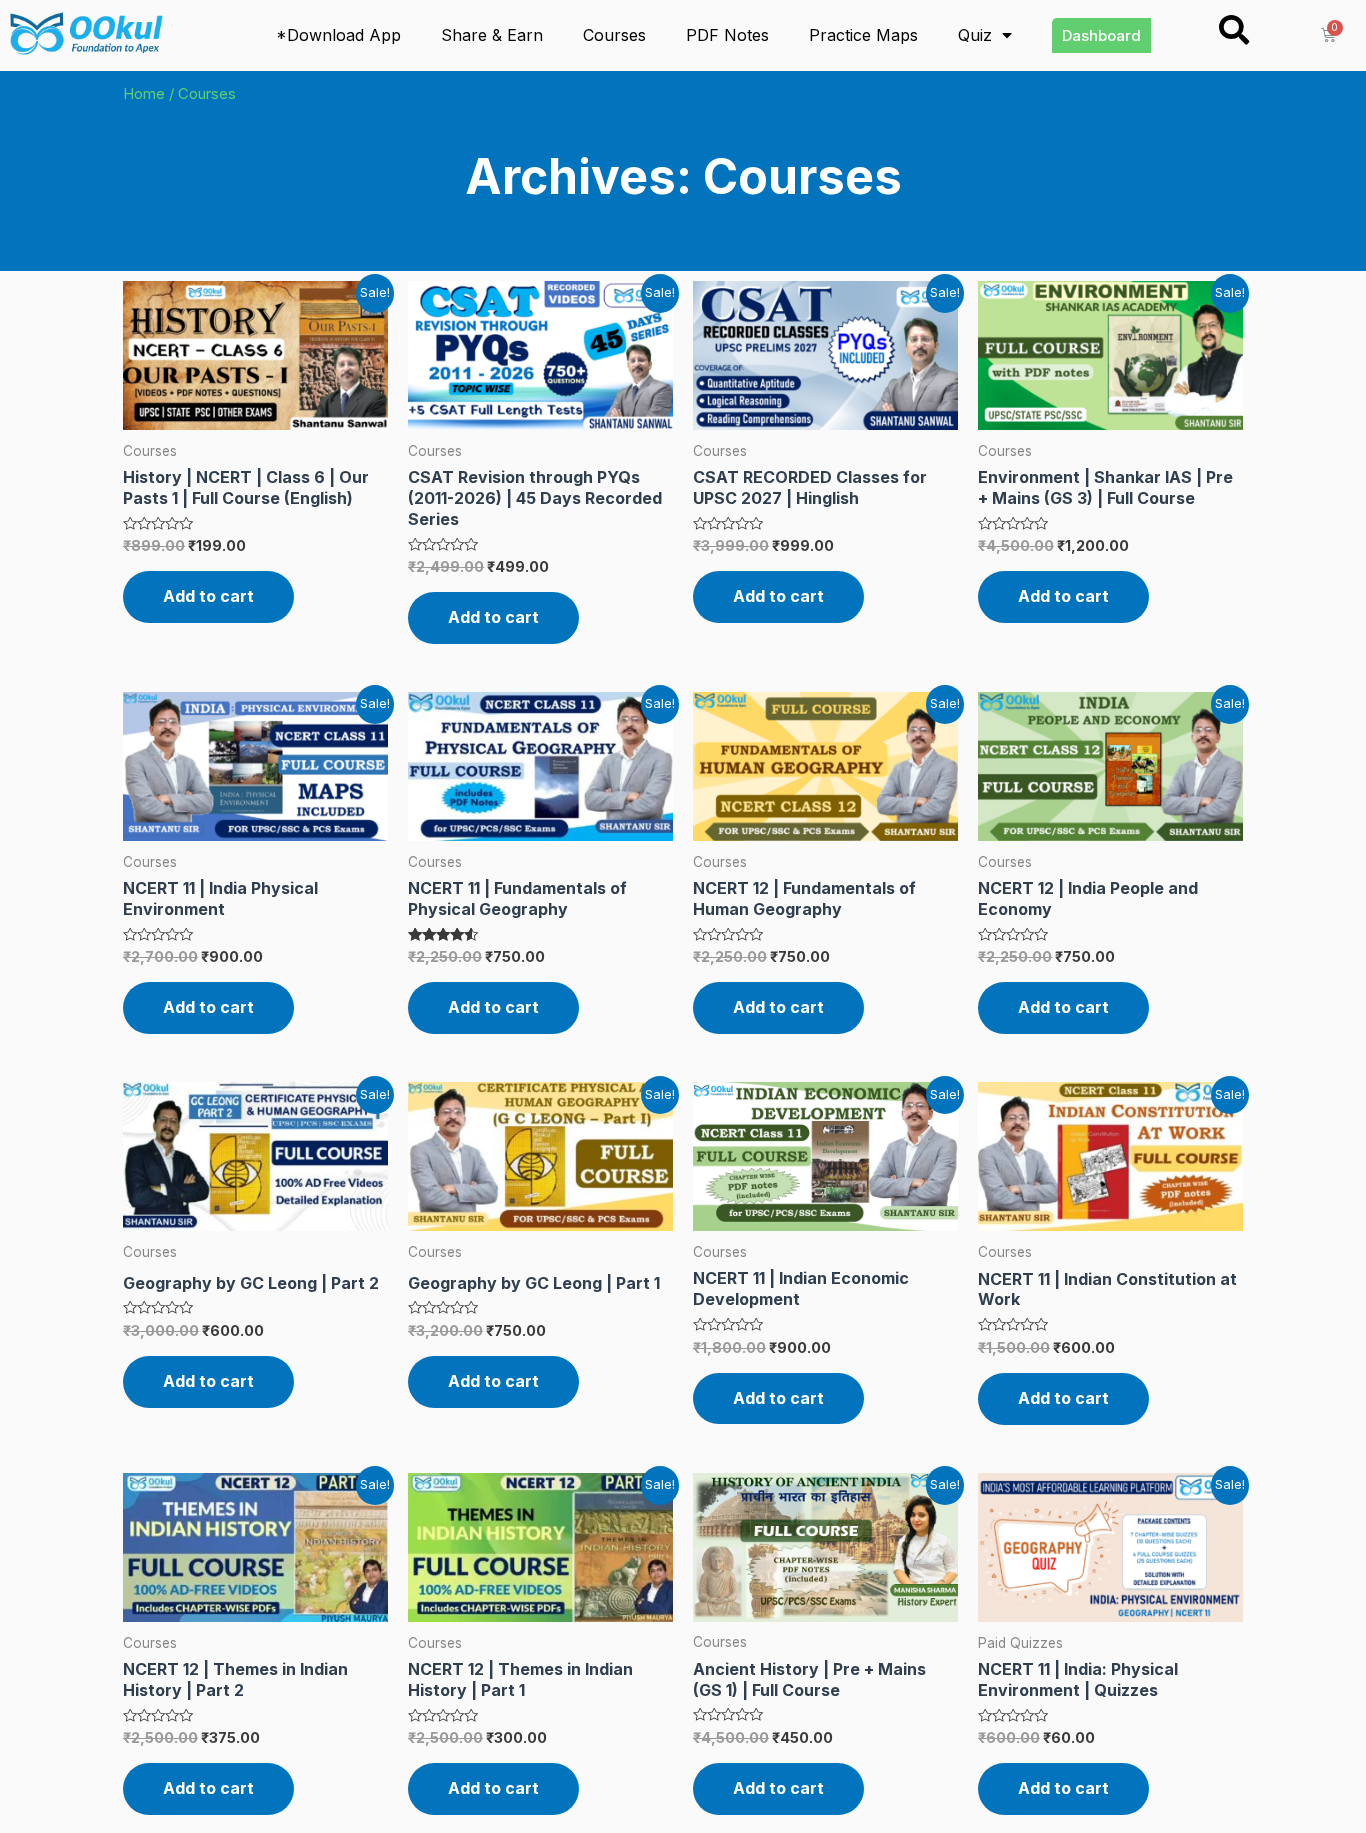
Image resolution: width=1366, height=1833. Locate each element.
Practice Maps (863, 35)
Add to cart (208, 596)
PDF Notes (727, 35)
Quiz (975, 35)
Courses (614, 35)
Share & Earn (492, 35)
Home (144, 94)
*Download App (338, 35)
